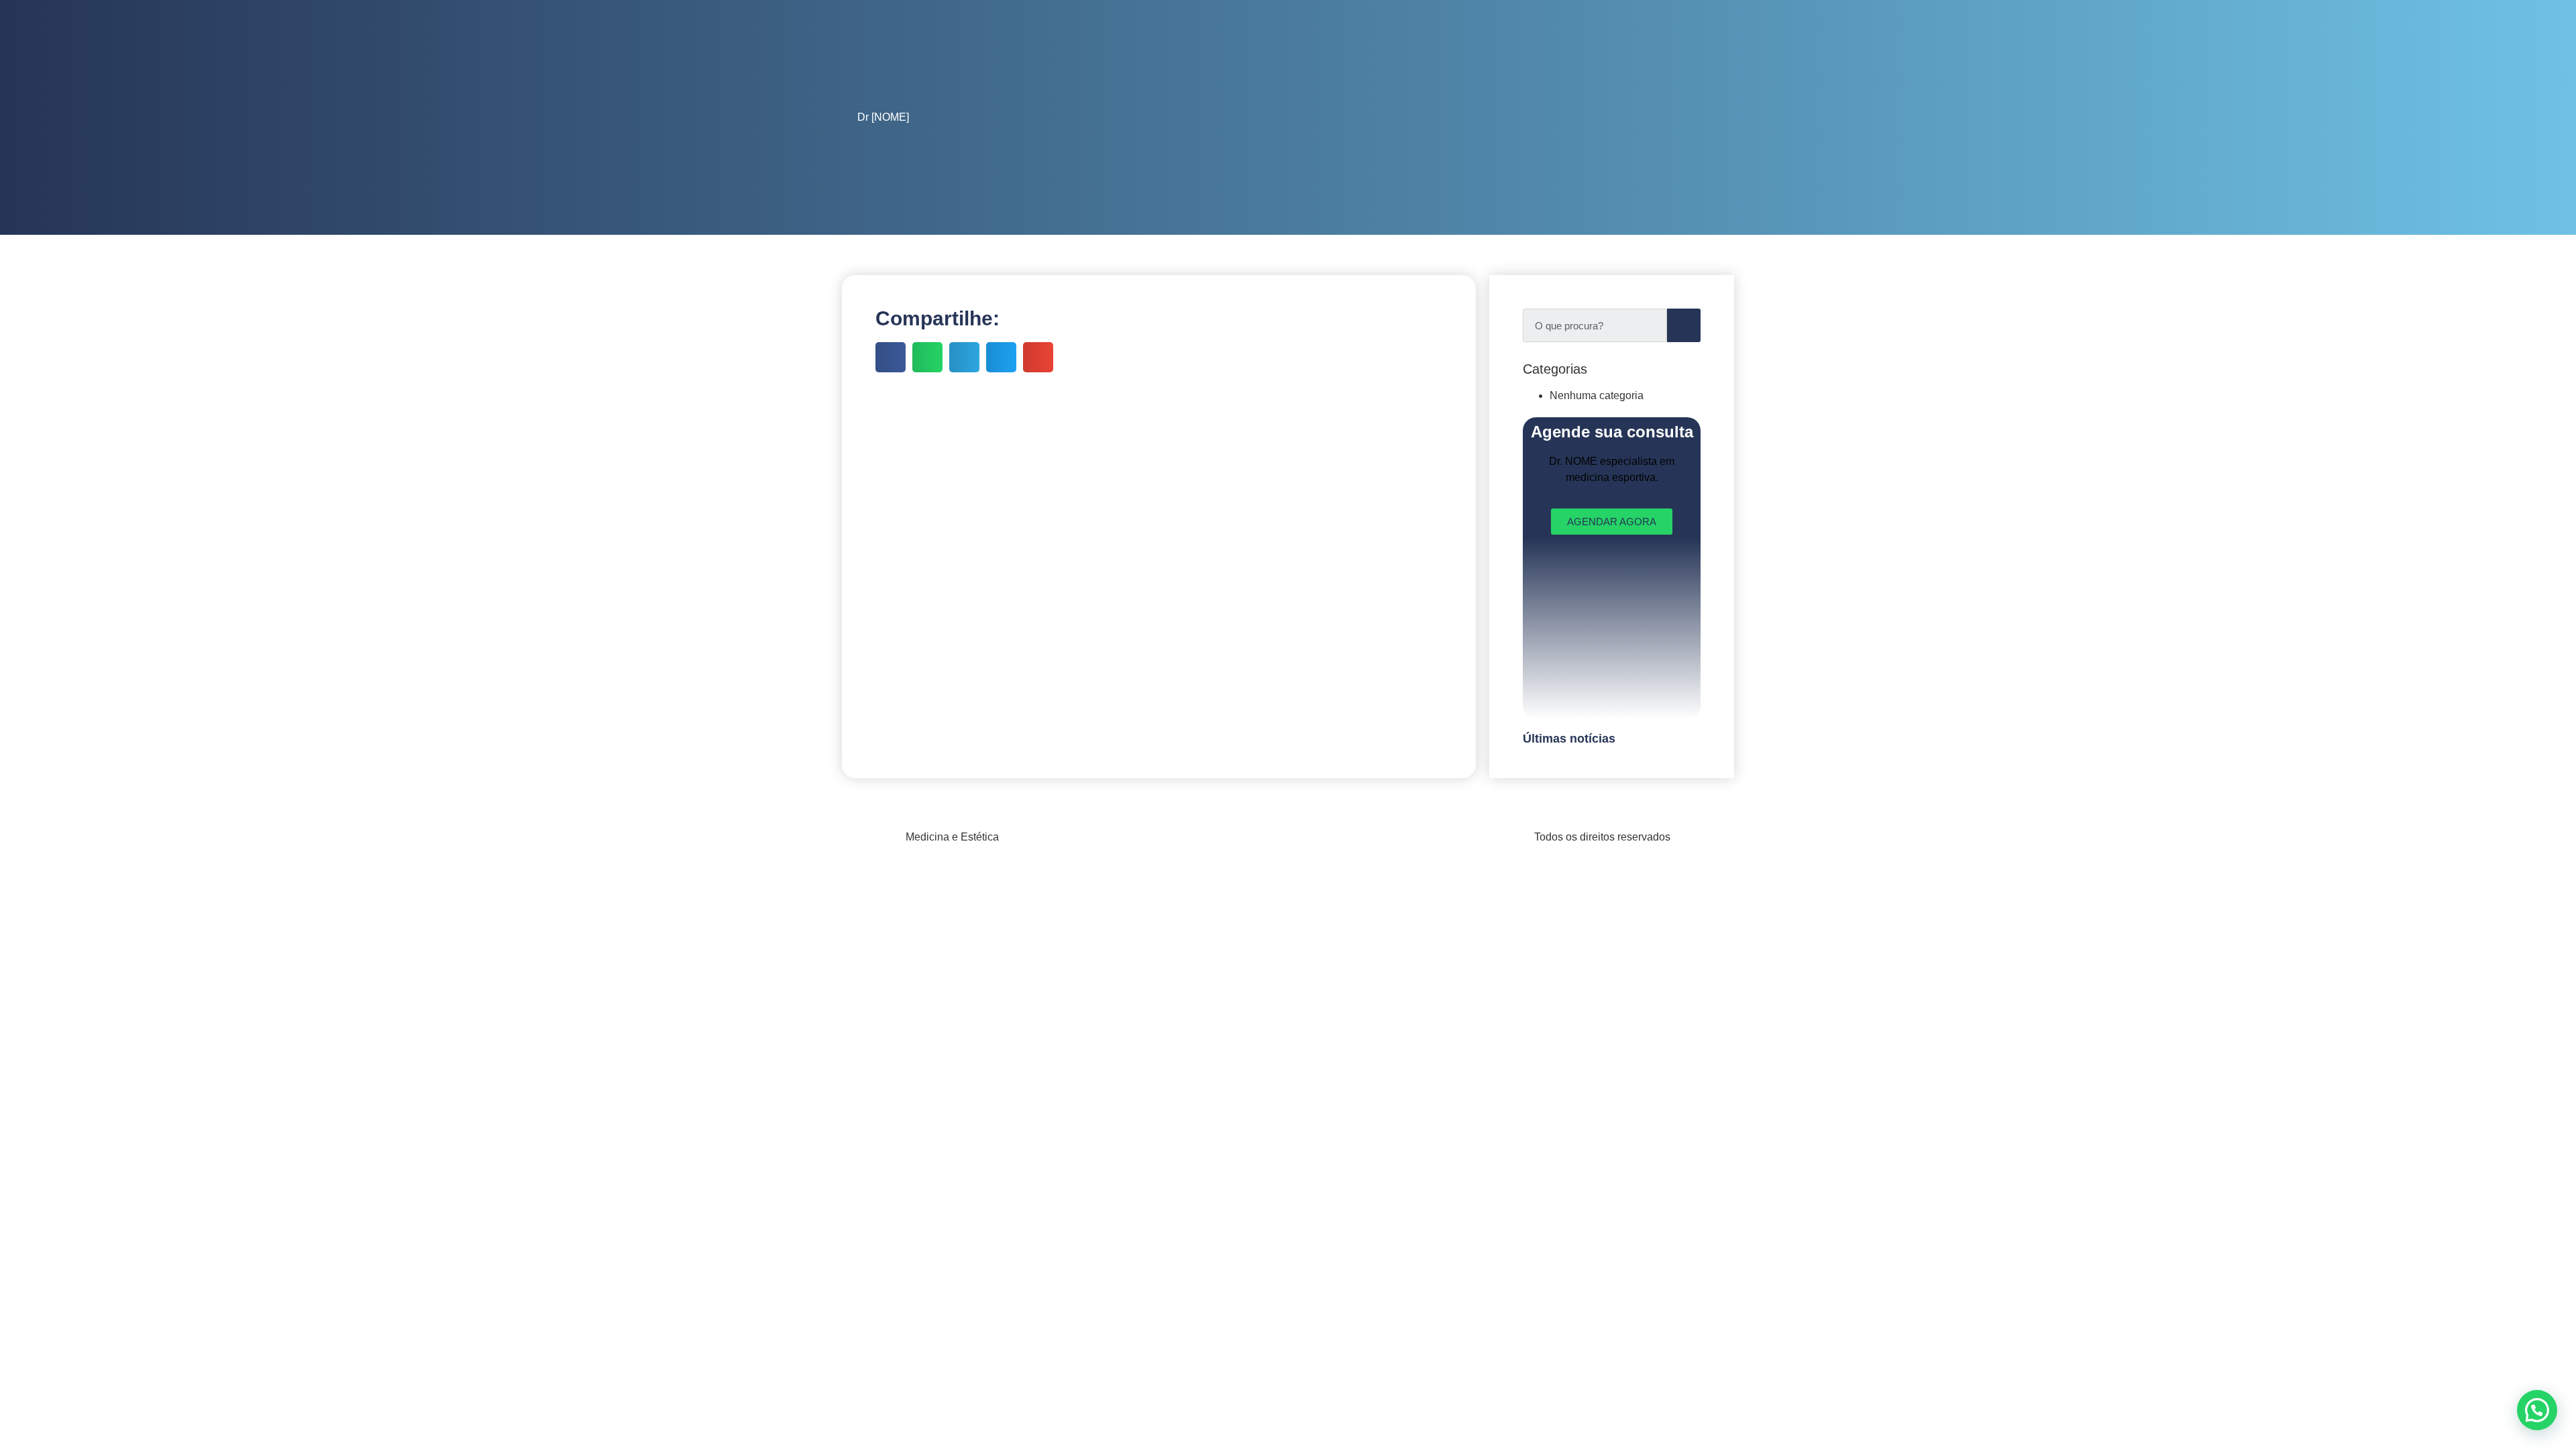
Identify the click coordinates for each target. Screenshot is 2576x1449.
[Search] (1684, 325)
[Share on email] (1038, 357)
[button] (2537, 1410)
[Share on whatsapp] (927, 357)
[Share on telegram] (964, 357)
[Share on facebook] (891, 357)
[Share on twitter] (1001, 357)
